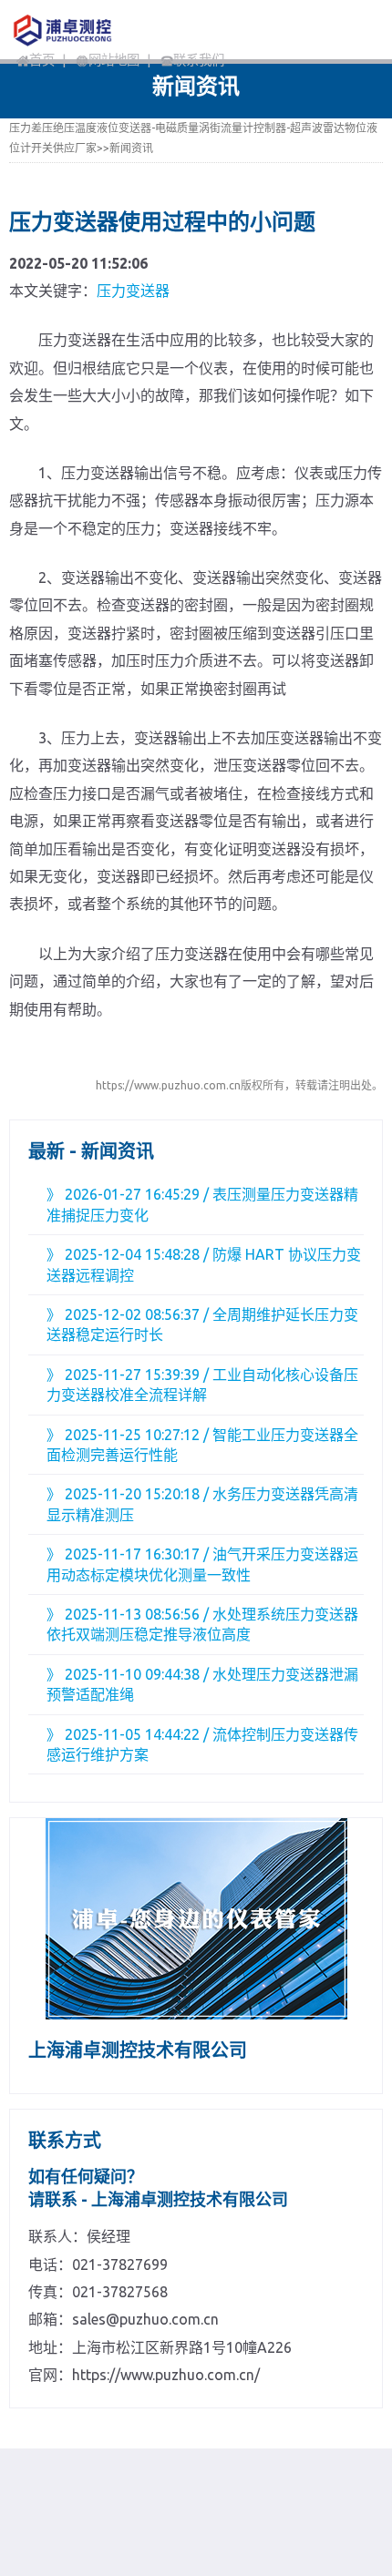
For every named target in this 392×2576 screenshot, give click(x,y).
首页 (42, 60)
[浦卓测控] (103, 30)
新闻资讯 (131, 148)
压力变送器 (133, 291)
